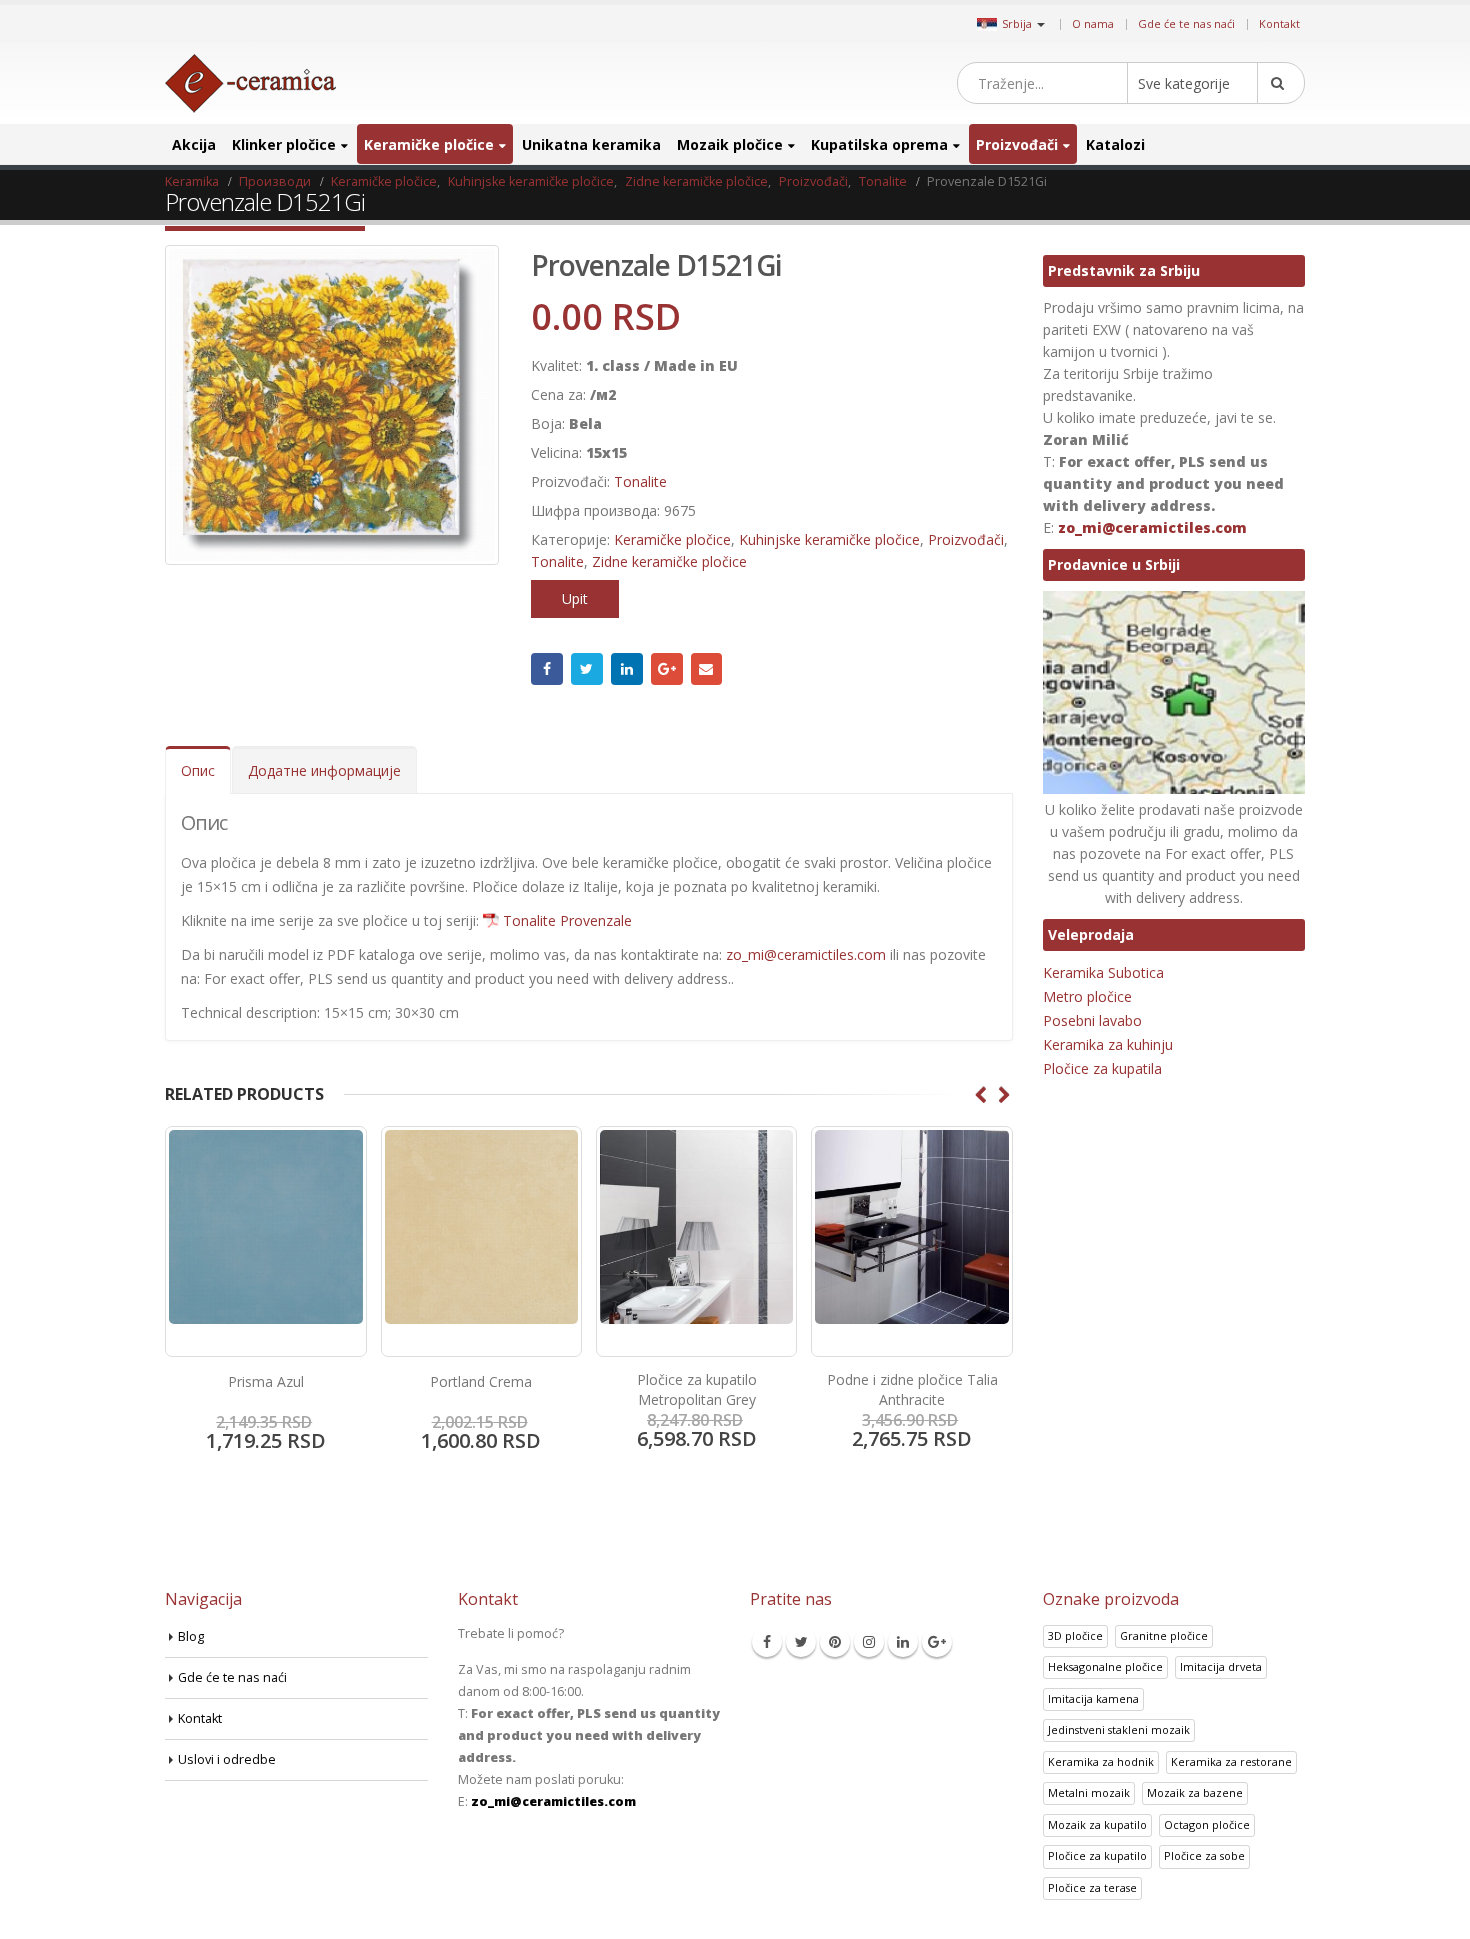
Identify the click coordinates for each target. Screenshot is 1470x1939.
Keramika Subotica (1103, 972)
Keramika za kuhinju (1108, 1044)
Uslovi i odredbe (227, 1759)
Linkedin (903, 1642)
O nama (1093, 23)
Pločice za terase (1092, 1887)
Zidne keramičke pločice (669, 561)
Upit (575, 598)
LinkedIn (627, 669)
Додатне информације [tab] (324, 770)
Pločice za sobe (1204, 1855)
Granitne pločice (1164, 1635)
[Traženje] (1281, 83)
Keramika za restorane (1231, 1761)
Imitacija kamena (1093, 1698)
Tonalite (640, 481)
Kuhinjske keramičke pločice (829, 539)
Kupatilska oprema (879, 144)
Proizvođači (1017, 144)
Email (707, 669)
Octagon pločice (1207, 1824)
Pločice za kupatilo (1097, 1855)
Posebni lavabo (1092, 1020)
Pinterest (835, 1642)
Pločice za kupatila (1102, 1068)
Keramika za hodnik (1101, 1761)
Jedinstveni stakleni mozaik (1119, 1729)
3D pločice (1075, 1635)
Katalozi (1115, 144)
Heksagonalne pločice (1105, 1666)
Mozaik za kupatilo (1097, 1824)
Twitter (587, 669)
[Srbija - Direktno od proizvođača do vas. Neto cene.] (250, 83)
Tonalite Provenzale (567, 920)
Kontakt (1279, 23)
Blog (191, 1636)
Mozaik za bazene (1195, 1792)
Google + (667, 669)
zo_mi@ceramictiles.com (806, 954)
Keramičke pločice (429, 144)
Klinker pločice (284, 144)
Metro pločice (1087, 996)
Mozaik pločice (730, 144)
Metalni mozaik (1089, 1792)
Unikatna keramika (591, 144)
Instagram (869, 1642)
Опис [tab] (198, 770)
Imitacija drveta (1221, 1666)
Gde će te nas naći (1186, 23)
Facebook (547, 669)
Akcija (194, 144)
